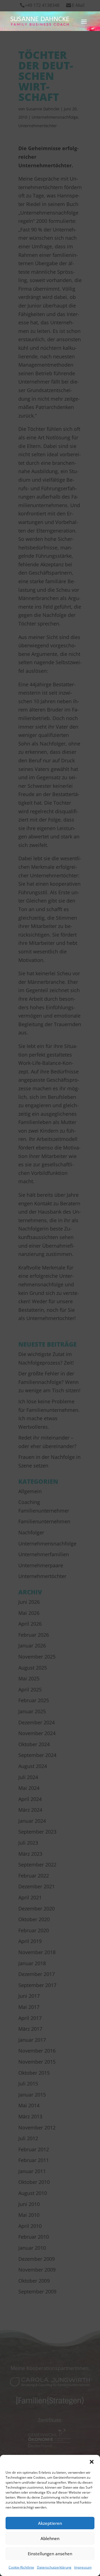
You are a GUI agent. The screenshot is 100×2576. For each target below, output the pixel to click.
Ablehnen (50, 2538)
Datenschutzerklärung (54, 2567)
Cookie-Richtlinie (21, 2567)
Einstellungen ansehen (50, 2554)
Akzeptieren (50, 2523)
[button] (92, 2462)
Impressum (83, 2567)
